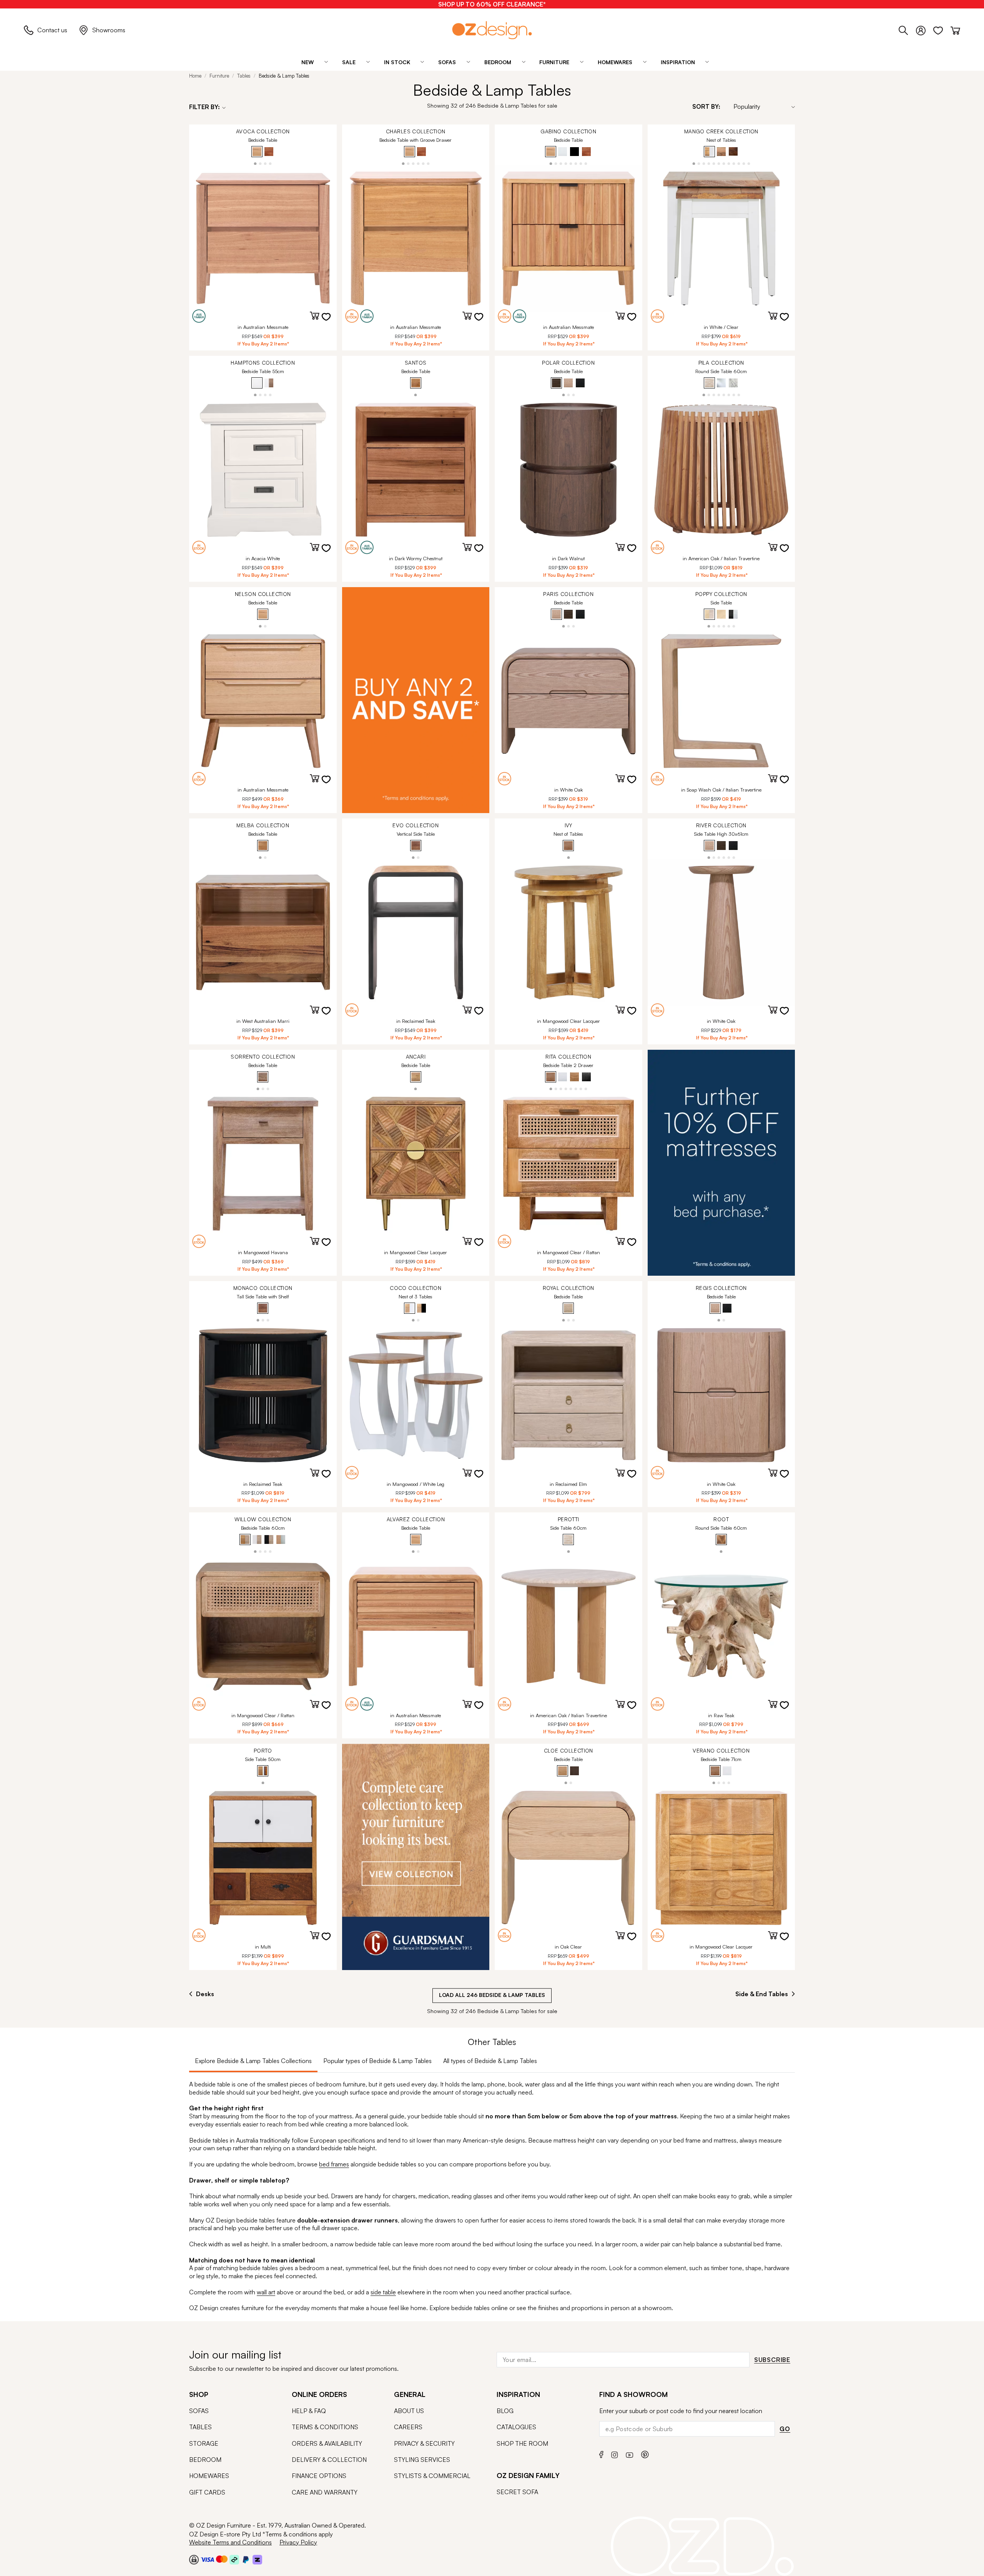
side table (383, 2292)
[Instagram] (615, 2454)
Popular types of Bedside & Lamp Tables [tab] (377, 2061)
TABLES (200, 2427)
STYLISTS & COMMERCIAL (432, 2476)
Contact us (52, 30)
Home (195, 76)
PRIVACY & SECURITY (424, 2443)
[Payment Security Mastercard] (222, 2559)
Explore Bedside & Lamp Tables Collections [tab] (253, 2061)
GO (785, 2429)
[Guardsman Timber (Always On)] (416, 1857)
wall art (266, 2292)
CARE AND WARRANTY (325, 2492)
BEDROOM (205, 2460)
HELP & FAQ (309, 2411)
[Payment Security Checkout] (194, 2559)
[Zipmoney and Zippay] (257, 2559)
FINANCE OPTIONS (319, 2476)
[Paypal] (246, 2559)
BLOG (505, 2411)
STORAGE (204, 2443)
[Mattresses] (721, 1163)
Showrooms (109, 30)
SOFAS (199, 2411)
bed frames (334, 2164)
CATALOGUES (516, 2427)
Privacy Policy (298, 2542)
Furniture (219, 76)
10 (739, 163)
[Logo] (492, 30)
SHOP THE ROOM (522, 2443)
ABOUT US (409, 2411)
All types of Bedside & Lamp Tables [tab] (490, 2061)
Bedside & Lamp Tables (284, 76)
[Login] (925, 29)
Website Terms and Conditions (230, 2542)
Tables (244, 76)
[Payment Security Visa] (207, 2559)
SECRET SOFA (517, 2492)
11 (744, 163)
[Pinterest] (645, 2454)
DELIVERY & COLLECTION (329, 2460)
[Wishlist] (942, 29)
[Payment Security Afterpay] (234, 2559)
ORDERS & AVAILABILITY (327, 2443)
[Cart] (955, 29)
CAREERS (408, 2427)
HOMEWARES (209, 2476)
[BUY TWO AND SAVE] (416, 700)
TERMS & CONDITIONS (325, 2427)
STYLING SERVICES (422, 2460)
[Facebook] (601, 2454)
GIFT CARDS (207, 2492)
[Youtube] (630, 2454)
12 (749, 163)
